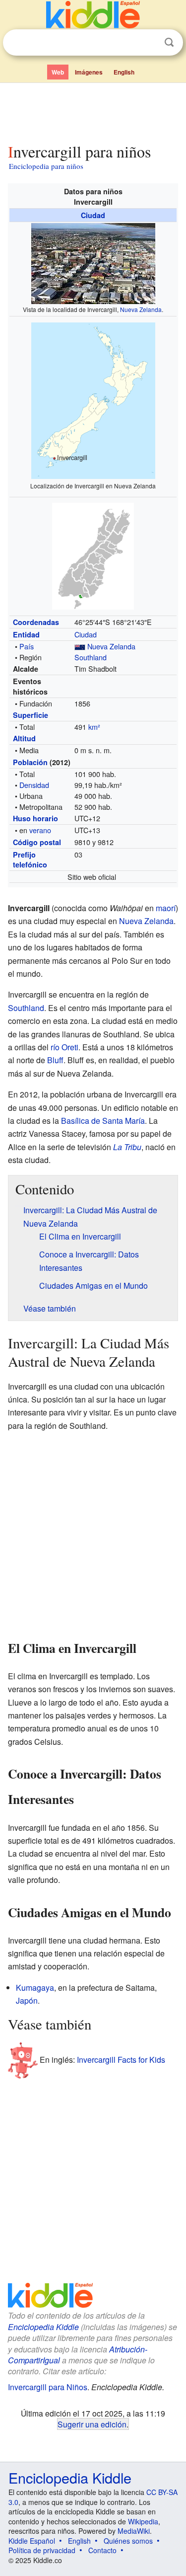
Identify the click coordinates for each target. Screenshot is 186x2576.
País (27, 646)
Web (58, 72)
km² (94, 727)
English (124, 72)
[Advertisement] (93, 111)
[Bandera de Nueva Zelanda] (80, 646)
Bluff (55, 1060)
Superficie (31, 715)
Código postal (37, 842)
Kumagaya (35, 1988)
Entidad (26, 634)
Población (30, 762)
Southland (91, 657)
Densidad (34, 785)
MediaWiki (134, 2531)
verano (40, 830)
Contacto (102, 2550)
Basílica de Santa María (103, 1121)
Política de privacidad (42, 2550)
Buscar (169, 42)
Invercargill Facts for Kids (121, 2060)
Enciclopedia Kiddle (43, 2327)
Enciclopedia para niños (46, 166)
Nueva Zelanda (141, 309)
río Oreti (64, 1047)
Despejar (149, 43)
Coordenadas (36, 622)
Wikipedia (143, 2521)
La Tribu (127, 1147)
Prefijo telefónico (30, 859)
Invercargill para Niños (48, 2387)
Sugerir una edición (92, 2424)
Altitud (24, 738)
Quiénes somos (128, 2541)
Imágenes (89, 72)
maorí (166, 908)
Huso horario (35, 818)
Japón (27, 2000)
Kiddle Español (32, 2541)
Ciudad (93, 215)
